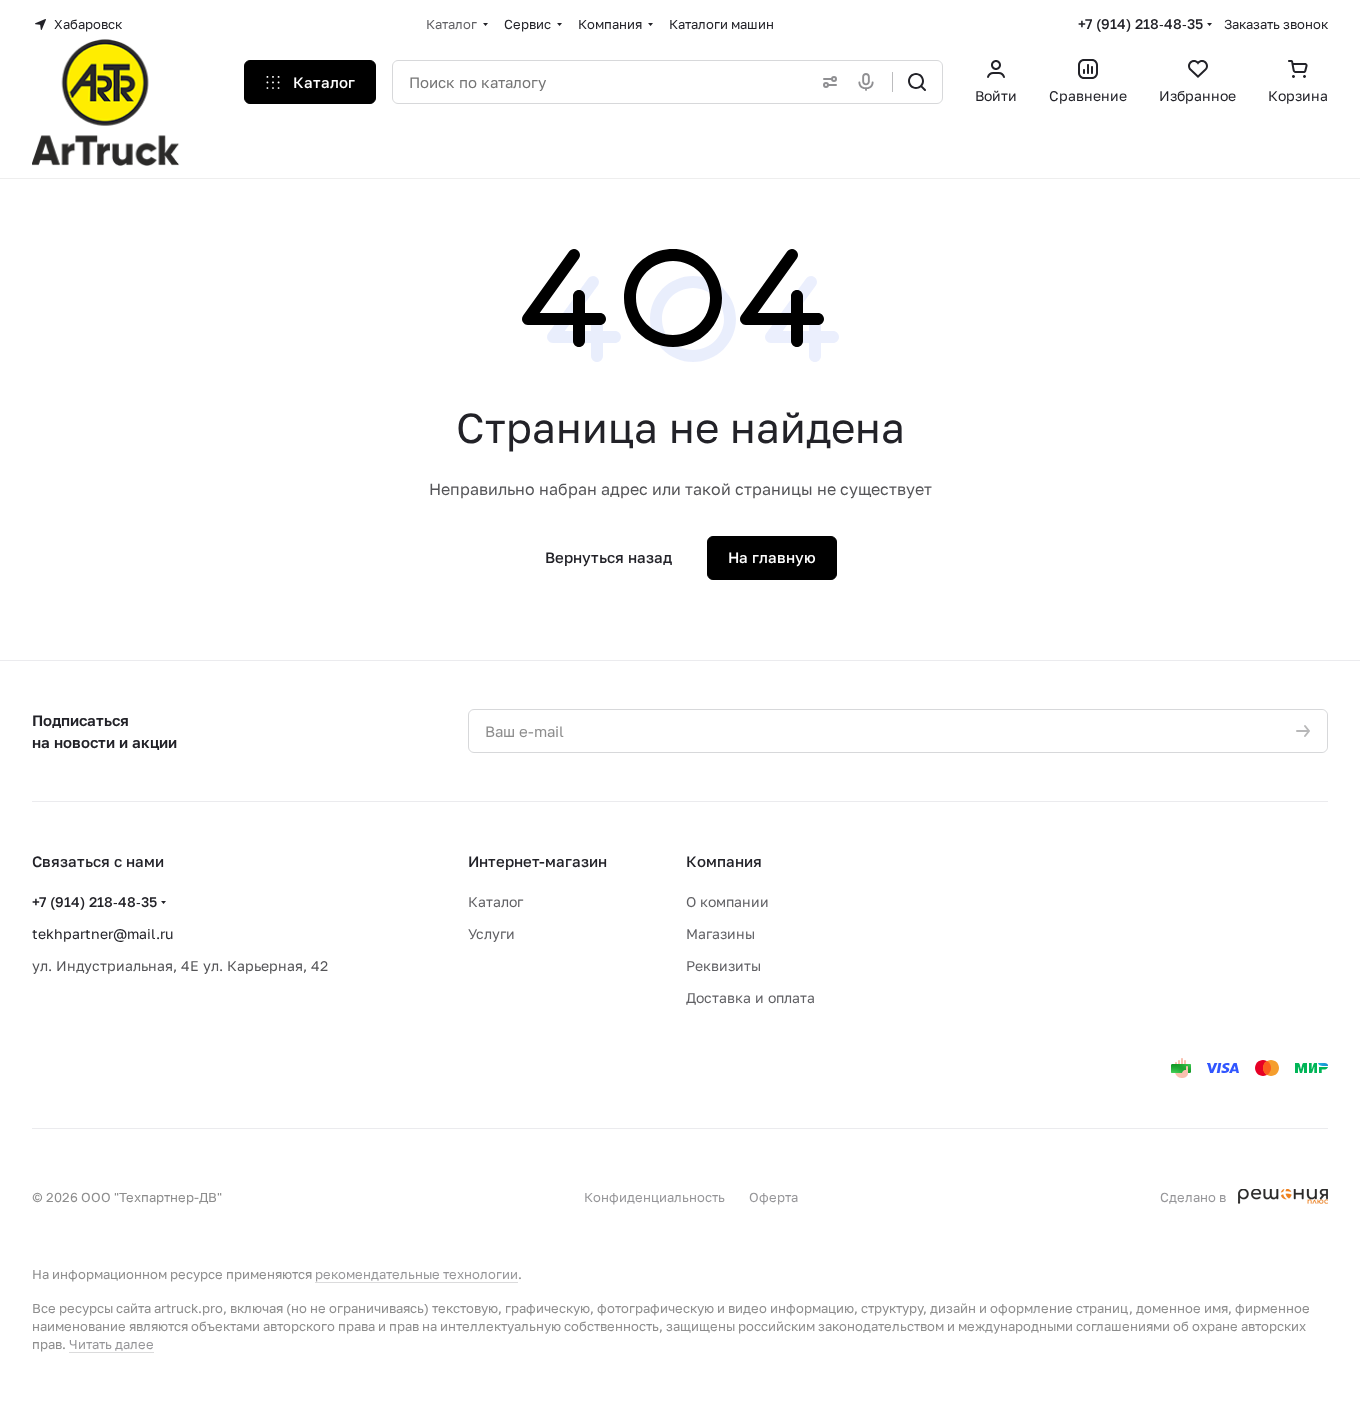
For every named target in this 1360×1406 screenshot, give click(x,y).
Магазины (720, 933)
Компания (724, 861)
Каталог (495, 901)
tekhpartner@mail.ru (102, 933)
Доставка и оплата (750, 997)
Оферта (773, 1197)
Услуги (491, 933)
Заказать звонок (1276, 24)
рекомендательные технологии (416, 1274)
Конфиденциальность (654, 1197)
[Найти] (917, 82)
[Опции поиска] (826, 82)
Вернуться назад (608, 557)
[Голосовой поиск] (870, 82)
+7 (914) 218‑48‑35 (1140, 23)
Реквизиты (723, 965)
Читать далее (111, 1344)
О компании (727, 901)
